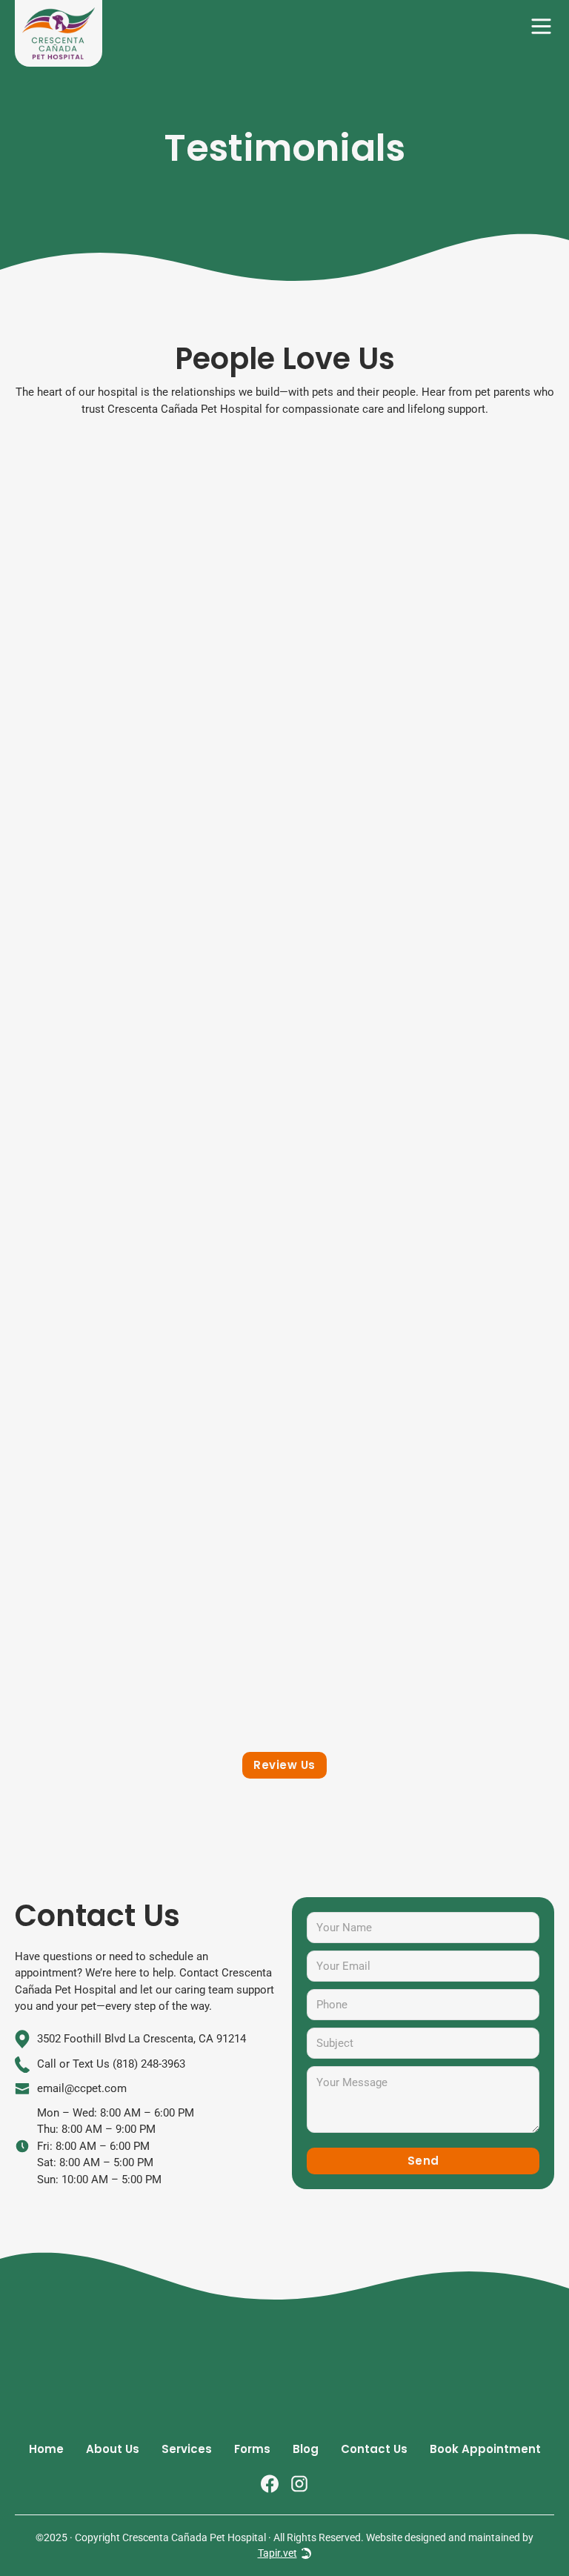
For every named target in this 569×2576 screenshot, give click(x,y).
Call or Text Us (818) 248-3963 (111, 2064)
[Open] (541, 26)
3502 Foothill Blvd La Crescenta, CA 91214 (142, 2039)
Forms (252, 2449)
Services (187, 2449)
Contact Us (374, 2449)
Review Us (284, 1765)
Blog (306, 2449)
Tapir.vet (277, 2553)
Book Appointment (485, 2449)
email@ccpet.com (82, 2088)
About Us (113, 2449)
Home (46, 2449)
